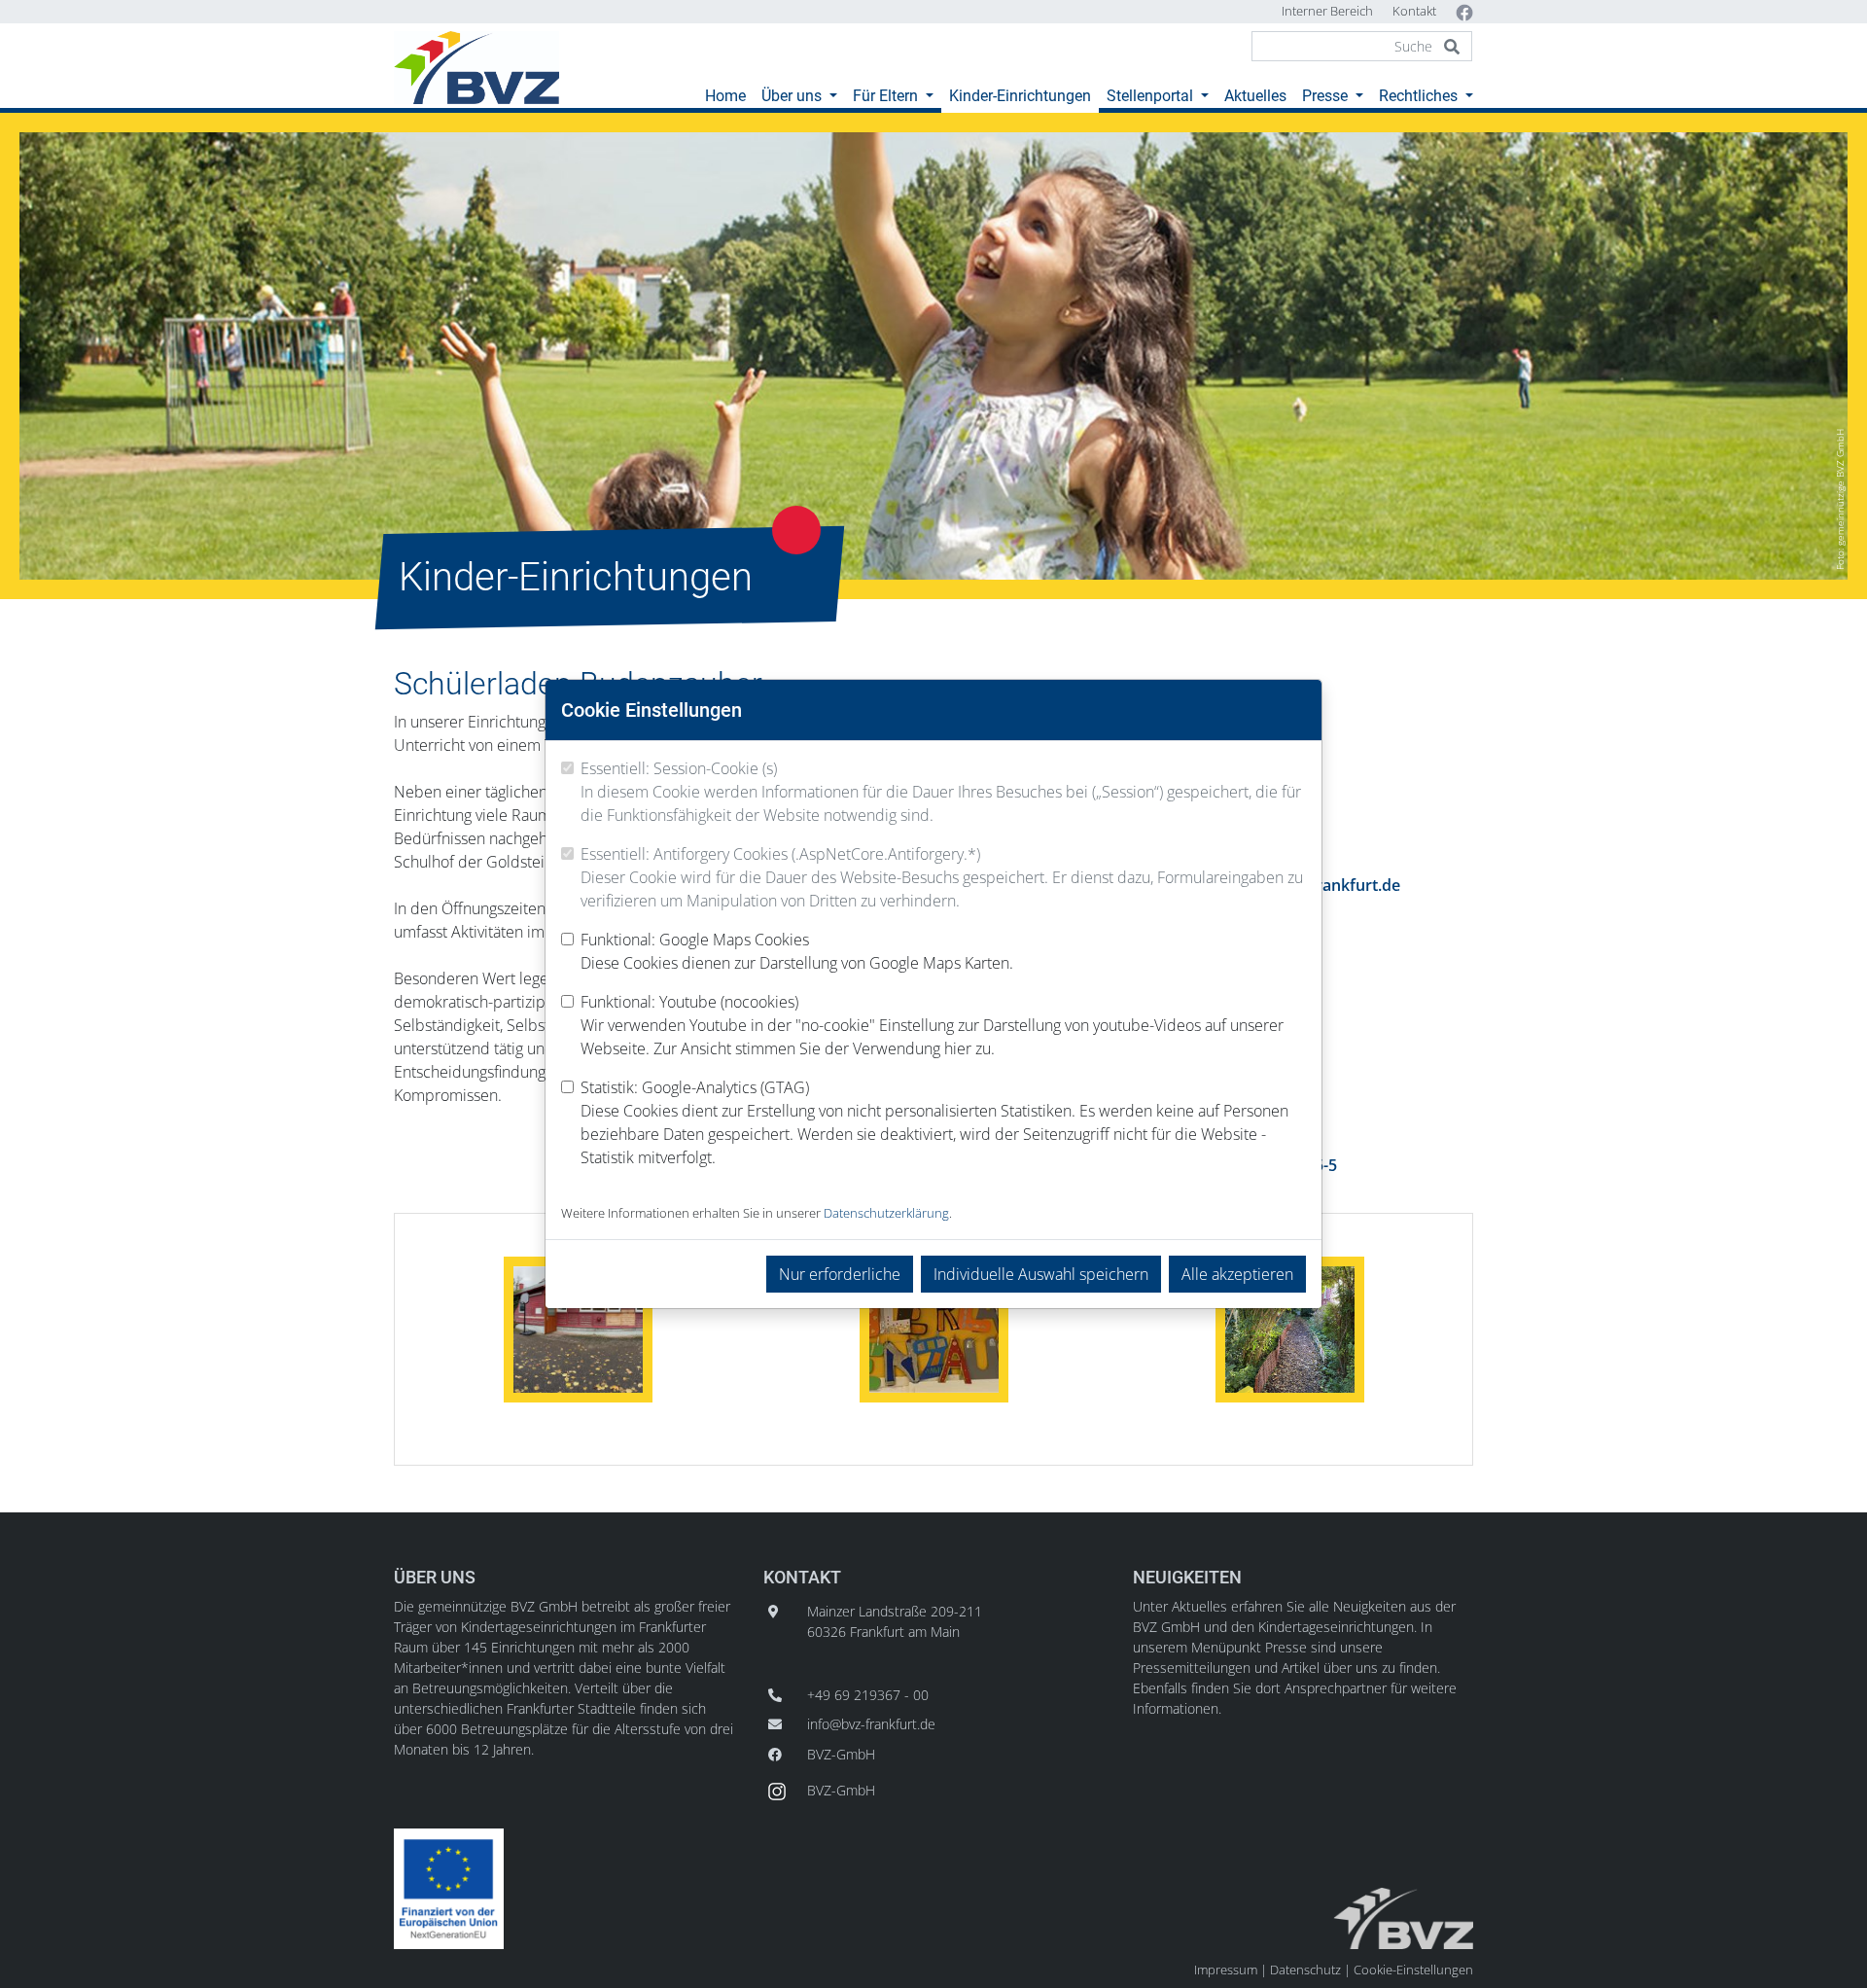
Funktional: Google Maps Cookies (797, 951)
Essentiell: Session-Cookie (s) (941, 792)
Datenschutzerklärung (886, 1213)
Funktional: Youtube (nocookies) (932, 1025)
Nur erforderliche (840, 1274)
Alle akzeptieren (1237, 1274)
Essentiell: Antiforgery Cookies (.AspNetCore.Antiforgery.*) (942, 877)
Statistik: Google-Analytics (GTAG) (934, 1122)
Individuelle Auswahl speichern (1041, 1274)
